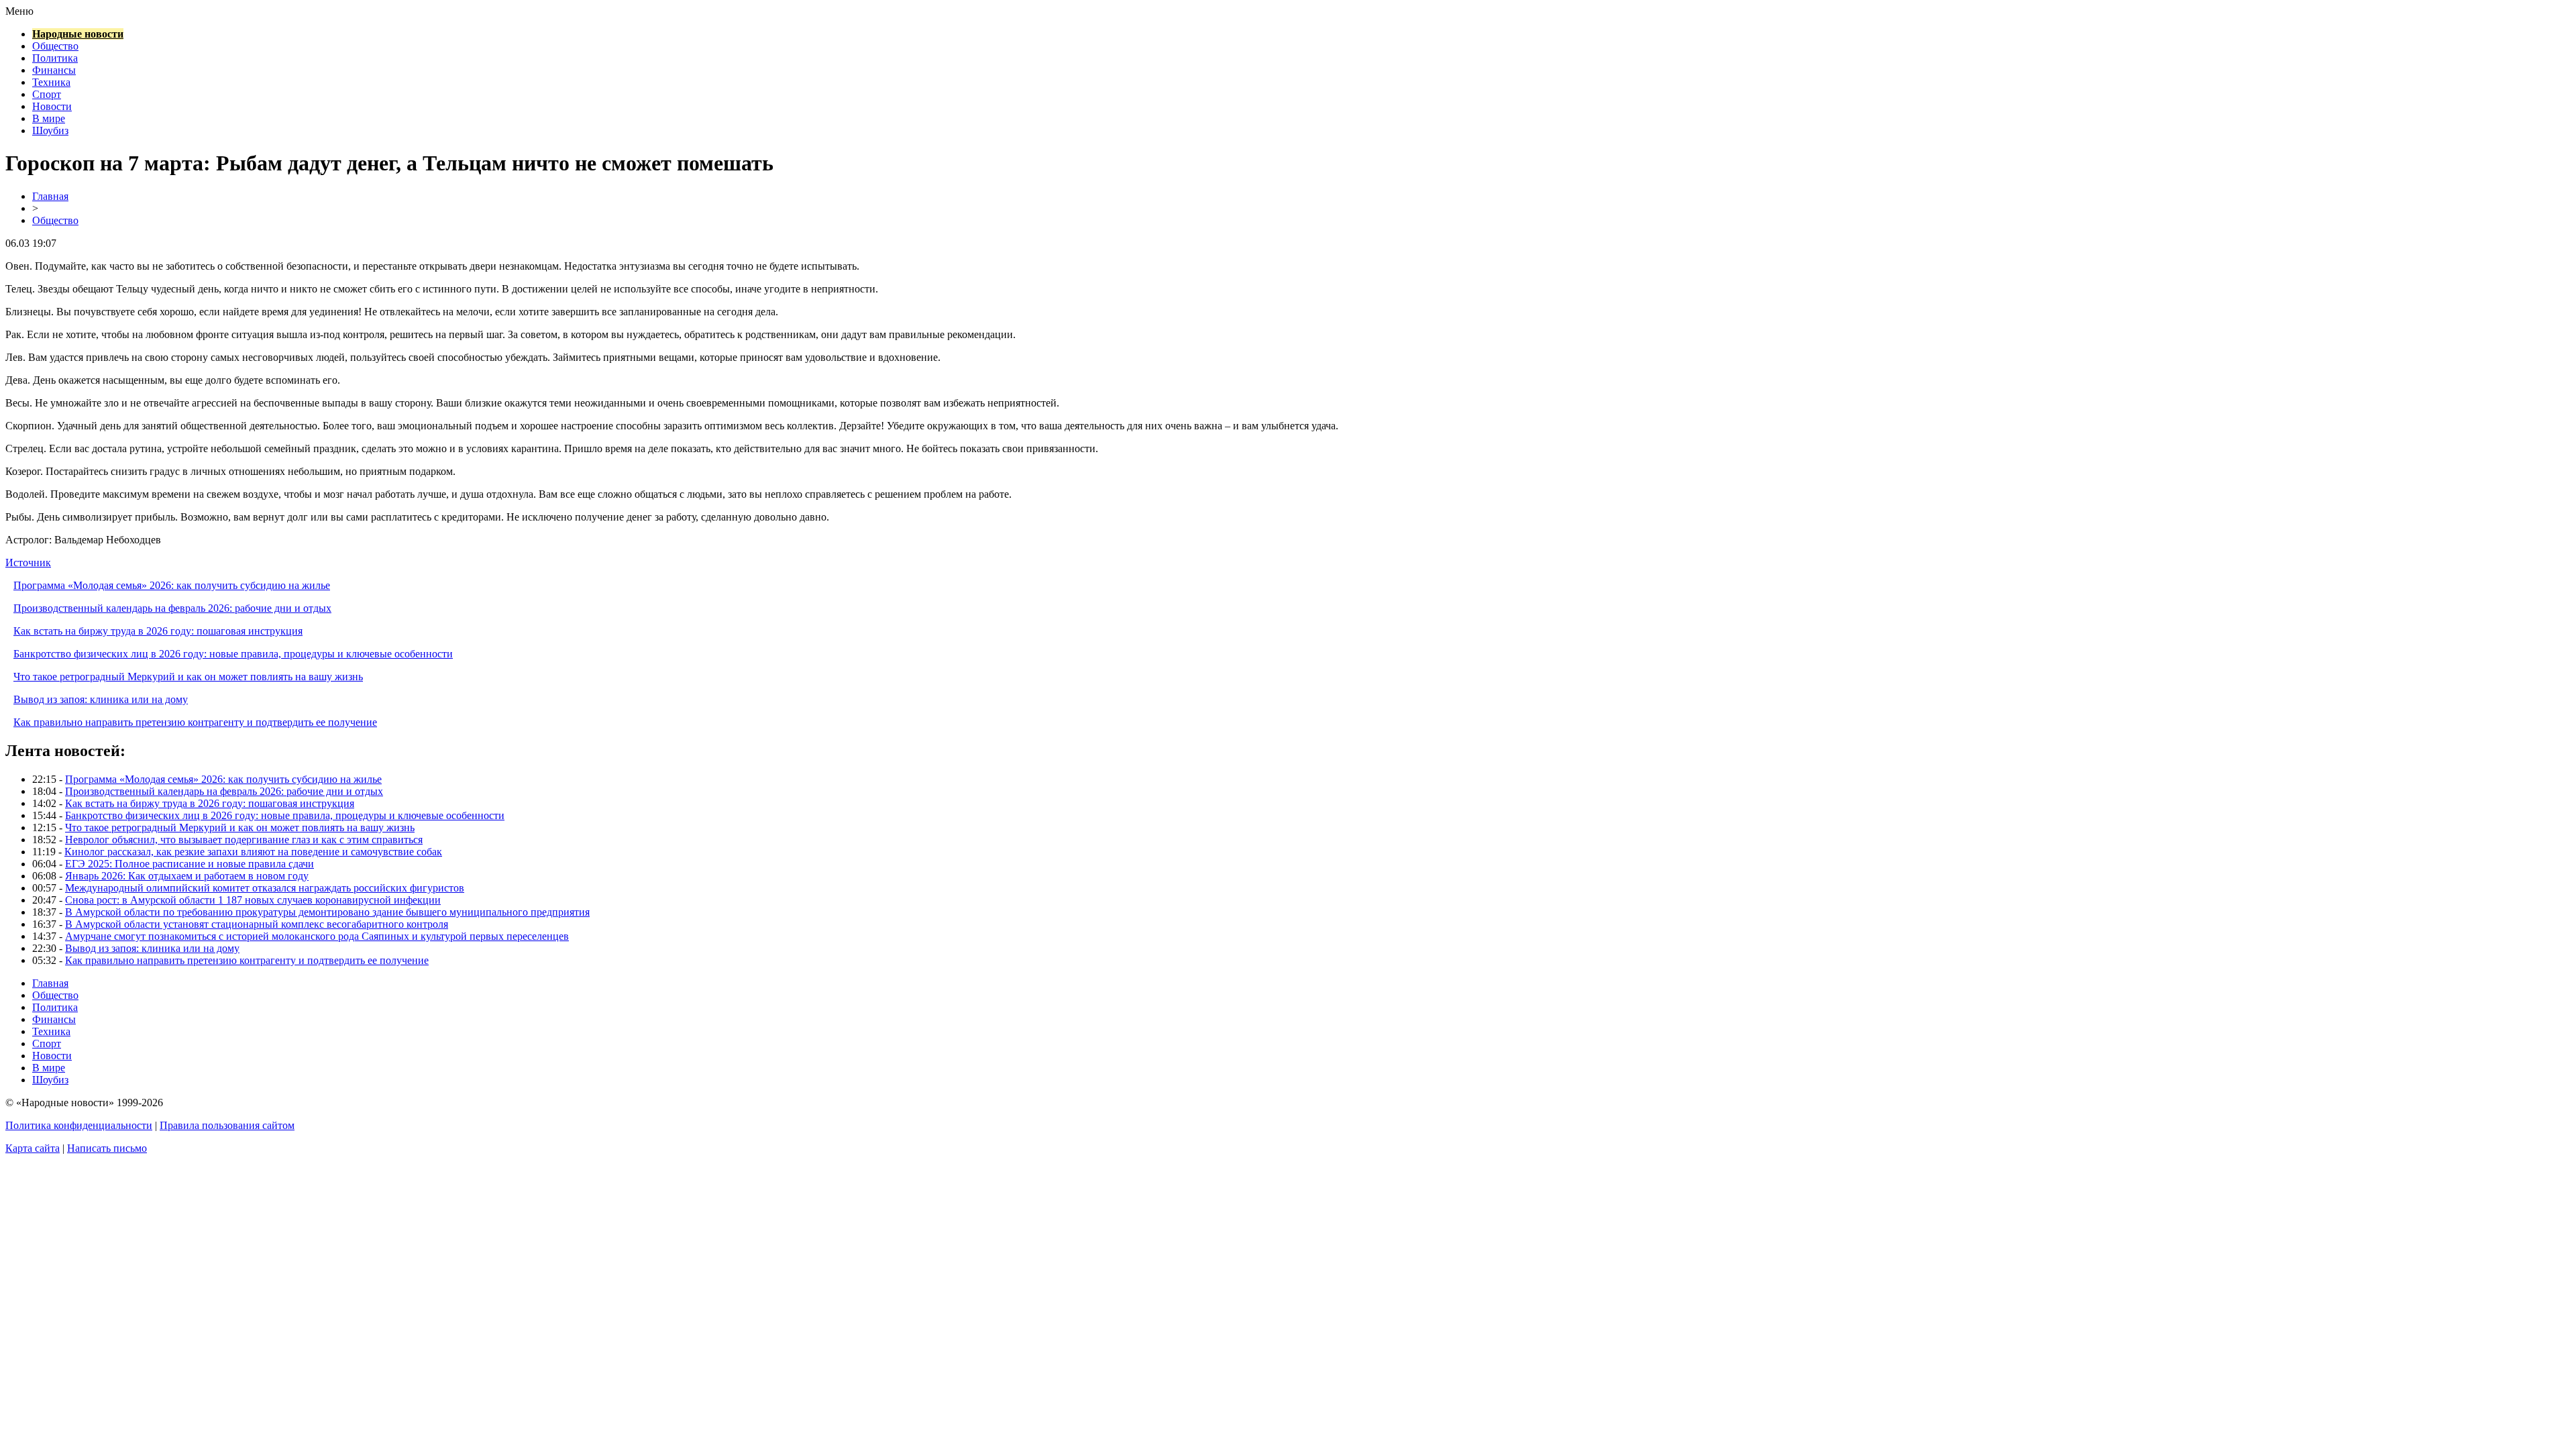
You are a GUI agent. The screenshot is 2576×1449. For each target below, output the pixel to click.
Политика (55, 58)
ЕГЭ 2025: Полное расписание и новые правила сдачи (190, 864)
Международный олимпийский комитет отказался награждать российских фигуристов (265, 888)
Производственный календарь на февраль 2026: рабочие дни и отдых (172, 608)
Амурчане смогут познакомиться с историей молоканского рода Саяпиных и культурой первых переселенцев (317, 936)
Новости (52, 106)
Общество (55, 46)
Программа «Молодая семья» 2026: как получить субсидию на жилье (172, 585)
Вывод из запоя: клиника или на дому (101, 699)
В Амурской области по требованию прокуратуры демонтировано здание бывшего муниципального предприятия (327, 912)
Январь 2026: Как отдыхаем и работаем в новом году (187, 876)
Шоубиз (50, 130)
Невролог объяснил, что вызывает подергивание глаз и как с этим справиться (244, 840)
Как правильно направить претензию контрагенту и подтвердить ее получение (195, 722)
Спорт (47, 94)
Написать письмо (107, 1148)
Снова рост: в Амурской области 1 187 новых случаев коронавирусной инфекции (253, 900)
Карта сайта (33, 1148)
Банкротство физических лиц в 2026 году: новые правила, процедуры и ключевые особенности (233, 654)
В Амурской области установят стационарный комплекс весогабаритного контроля (257, 924)
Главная (50, 196)
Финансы (54, 70)
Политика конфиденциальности (79, 1125)
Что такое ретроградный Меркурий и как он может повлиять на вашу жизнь (188, 677)
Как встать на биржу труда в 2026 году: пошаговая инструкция (158, 631)
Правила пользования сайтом (227, 1125)
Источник (28, 562)
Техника (51, 82)
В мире (49, 118)
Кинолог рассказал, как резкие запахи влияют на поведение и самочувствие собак (253, 852)
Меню (19, 11)
